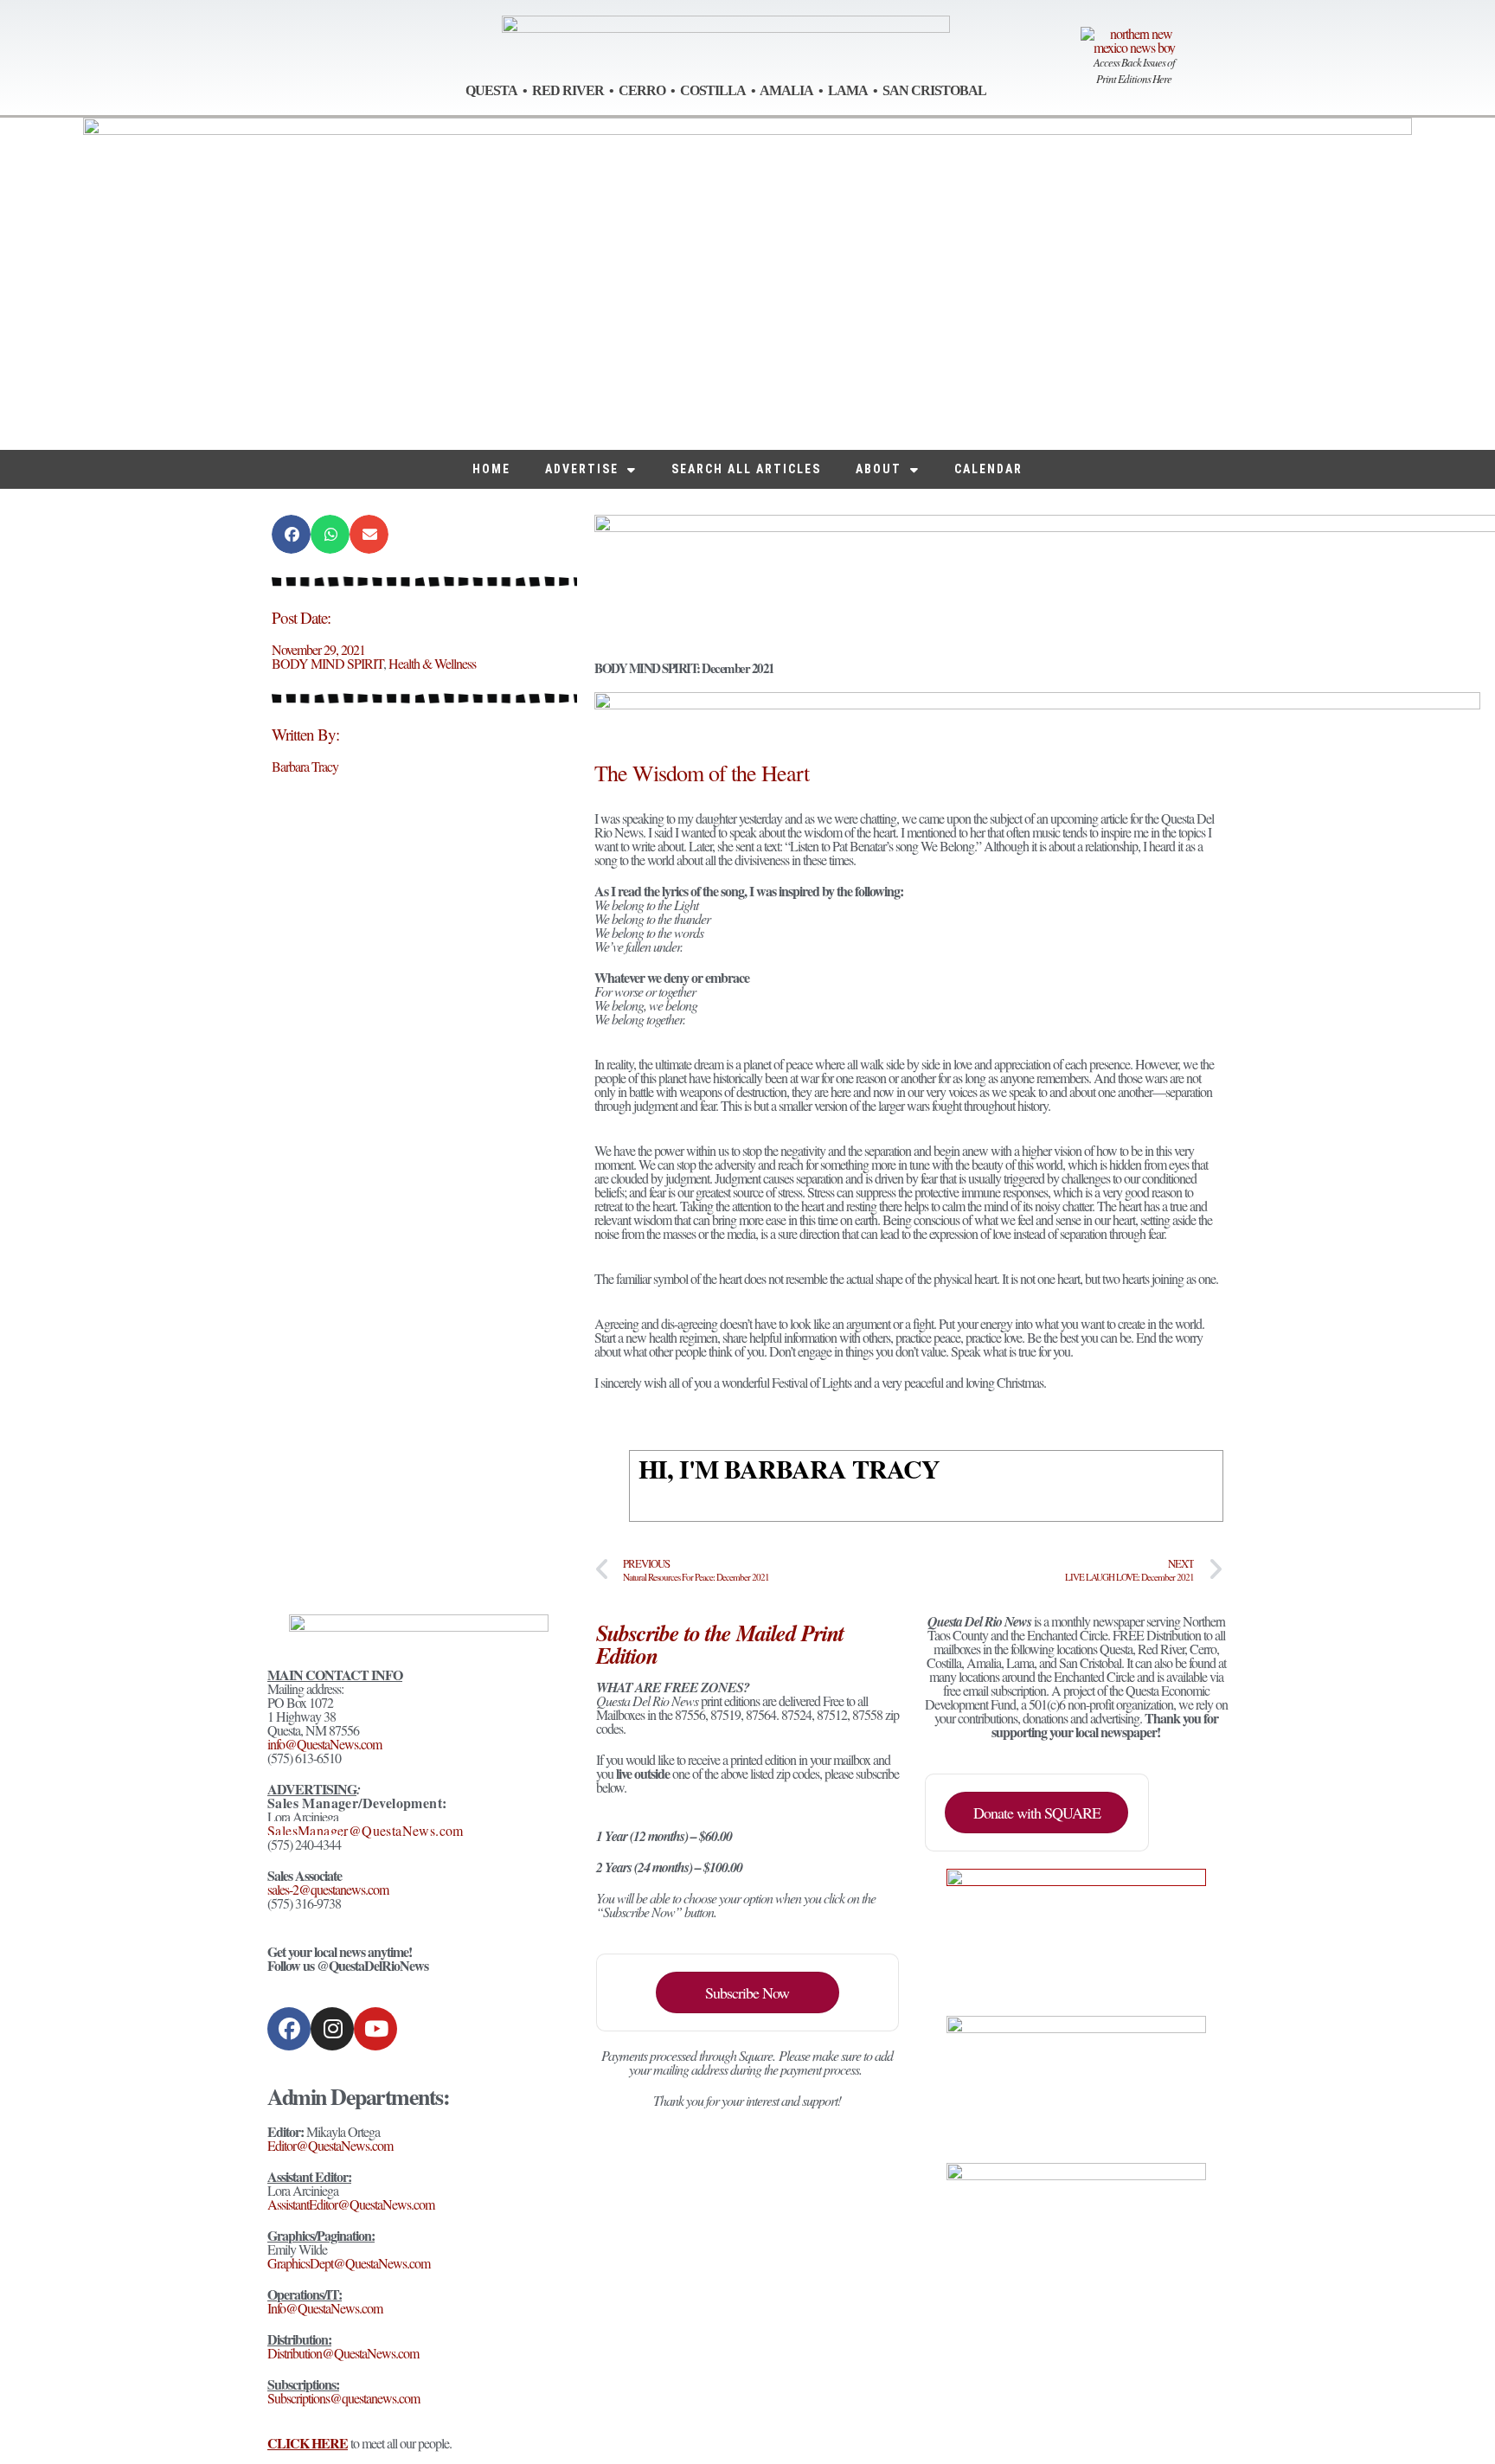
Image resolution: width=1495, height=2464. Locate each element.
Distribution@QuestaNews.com (343, 2353)
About (879, 469)
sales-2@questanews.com (328, 1889)
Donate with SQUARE (1037, 1813)
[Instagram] (332, 2029)
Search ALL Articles (746, 469)
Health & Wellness (432, 663)
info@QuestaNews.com (324, 1744)
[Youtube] (375, 2029)
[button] (291, 534)
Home (491, 469)
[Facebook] (289, 2029)
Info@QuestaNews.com (325, 2308)
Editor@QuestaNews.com (330, 2145)
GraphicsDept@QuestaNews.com (349, 2263)
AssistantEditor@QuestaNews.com (351, 2204)
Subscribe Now (747, 1992)
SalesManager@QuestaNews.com (366, 1830)
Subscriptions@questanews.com (343, 2398)
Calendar (988, 469)
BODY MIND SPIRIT (327, 663)
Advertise (582, 469)
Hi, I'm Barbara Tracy (789, 1468)
